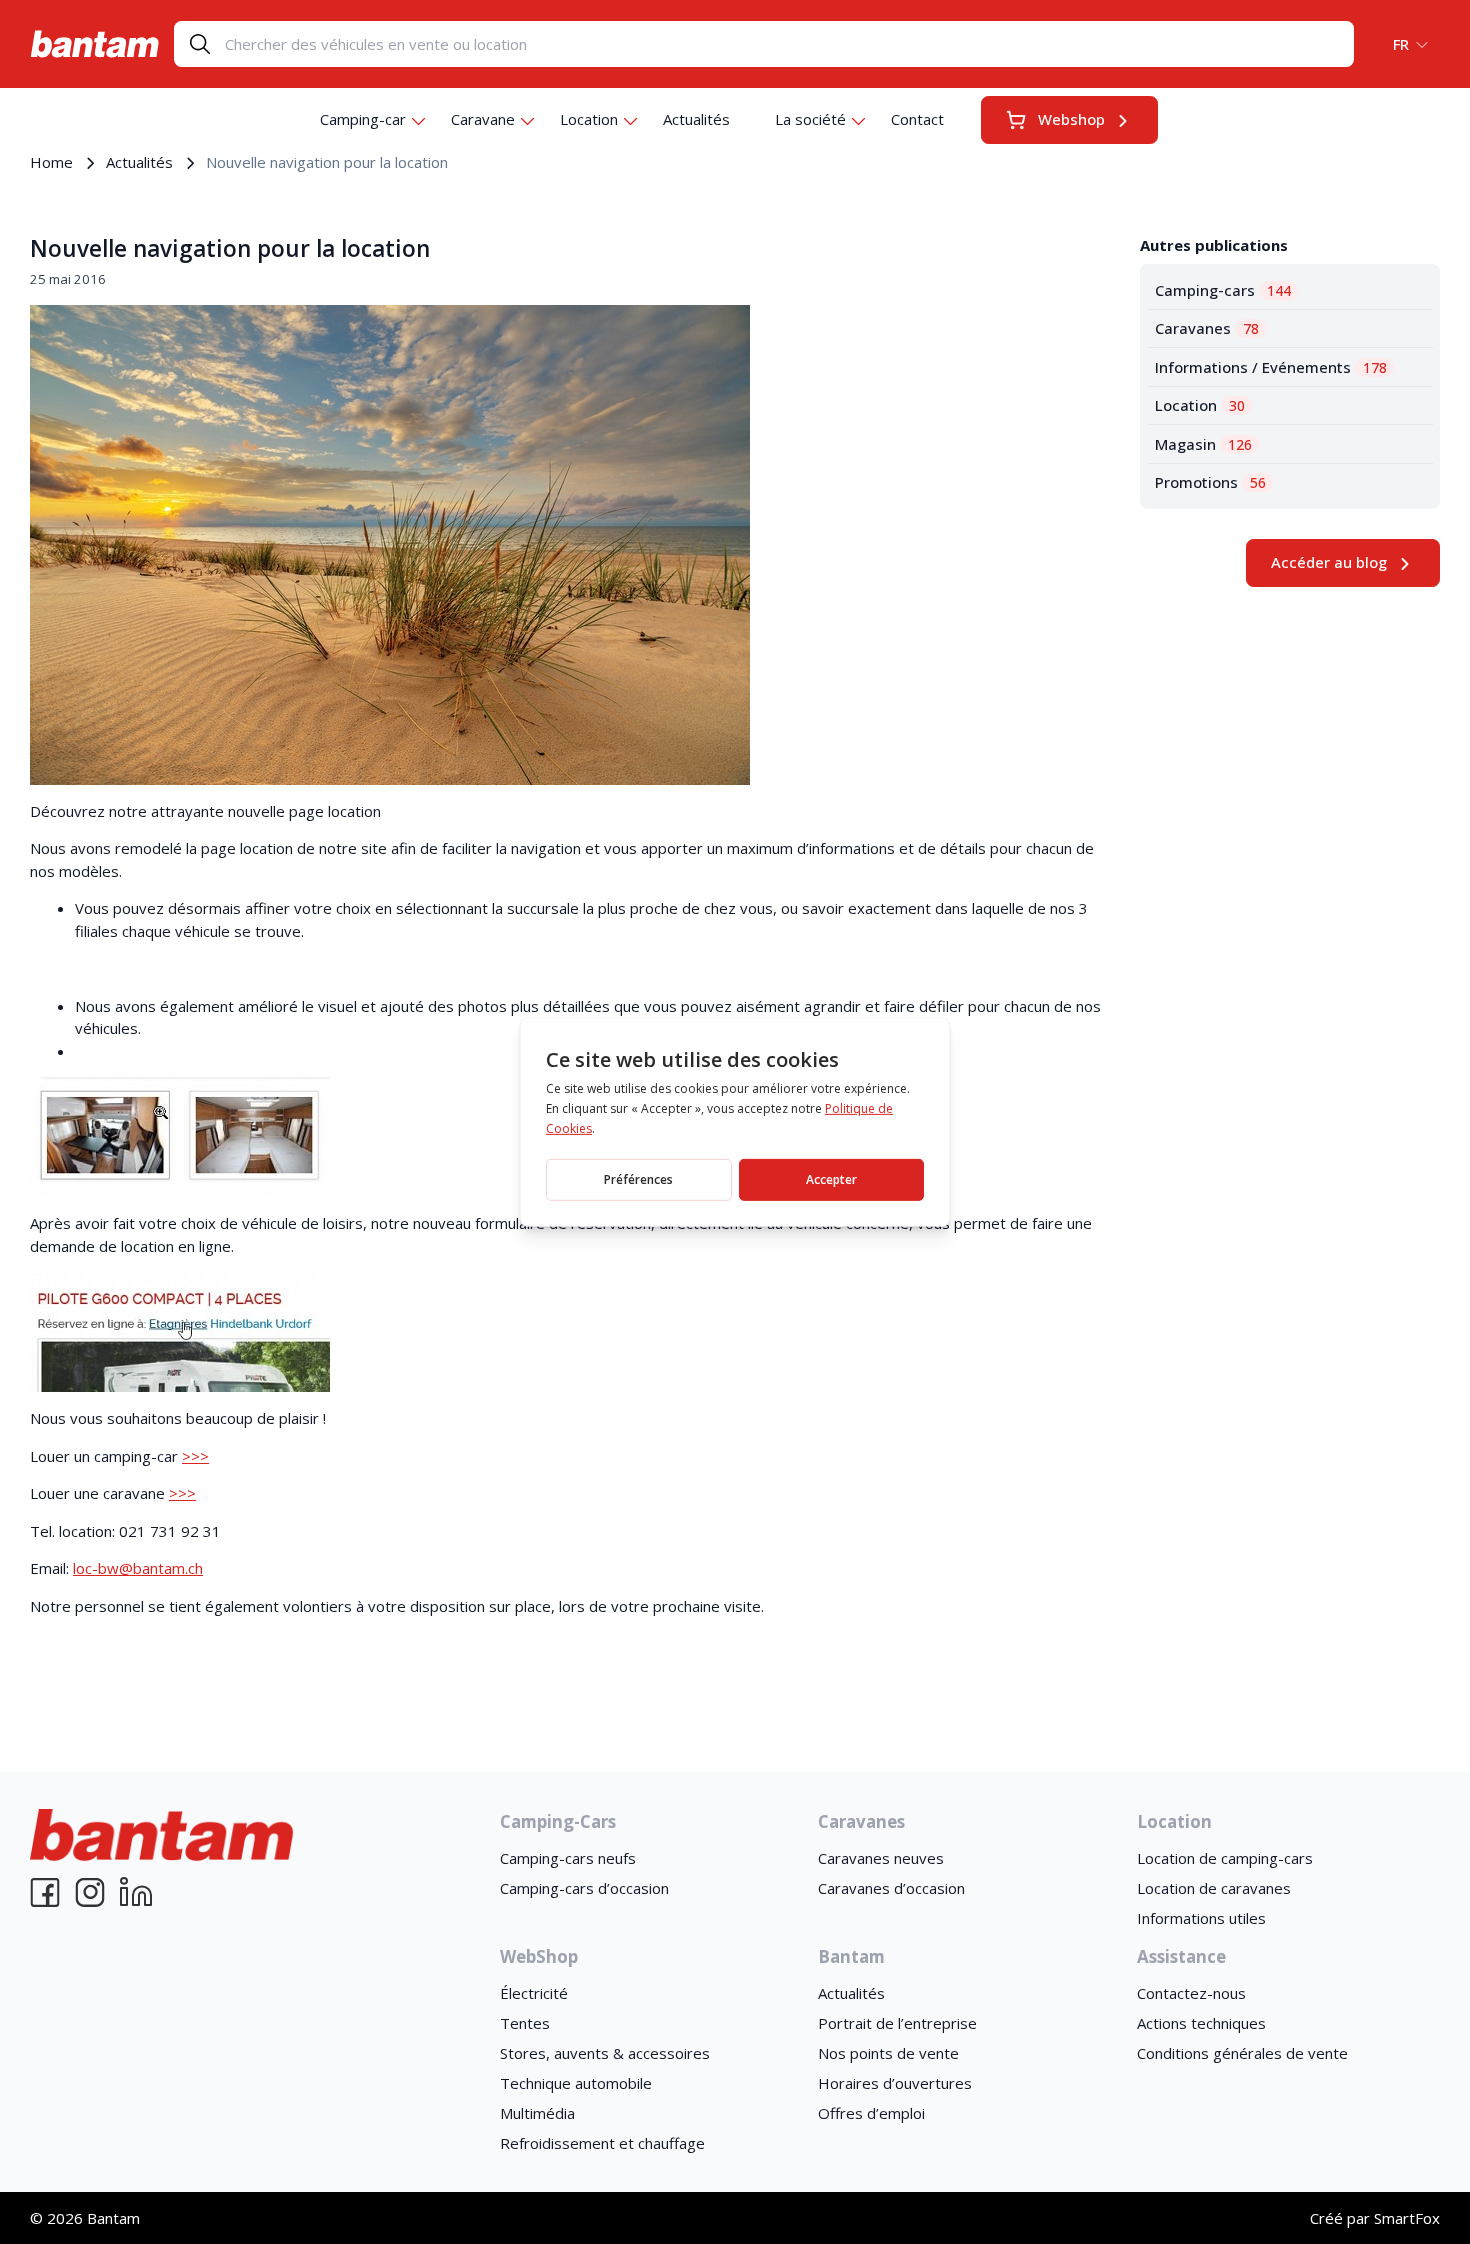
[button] (1404, 44)
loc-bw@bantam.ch (138, 1568)
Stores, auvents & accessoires (605, 2053)
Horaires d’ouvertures (895, 2083)
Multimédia (537, 2113)
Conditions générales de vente (1242, 2053)
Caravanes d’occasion (891, 1888)
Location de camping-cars (1225, 1858)
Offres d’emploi (871, 2113)
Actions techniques (1201, 2023)
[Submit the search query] (200, 44)
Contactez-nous (1191, 1993)
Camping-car (363, 119)
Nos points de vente (888, 2053)
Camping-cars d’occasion (584, 1888)
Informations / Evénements (1271, 367)
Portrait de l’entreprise (897, 2023)
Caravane (483, 119)
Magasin (1203, 444)
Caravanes (1207, 328)
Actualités (696, 119)
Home (51, 162)
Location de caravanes (1214, 1888)
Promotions (1210, 482)
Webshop (1071, 119)
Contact (917, 119)
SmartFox (1407, 2218)
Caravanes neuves (881, 1858)
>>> (195, 1456)
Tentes (525, 2023)
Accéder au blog (1329, 562)
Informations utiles (1201, 1918)
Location (589, 119)
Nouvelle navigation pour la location (230, 248)
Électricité (534, 1993)
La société (810, 119)
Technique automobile (576, 2083)
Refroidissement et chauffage (602, 2143)
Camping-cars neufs (568, 1858)
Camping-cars (1223, 290)
